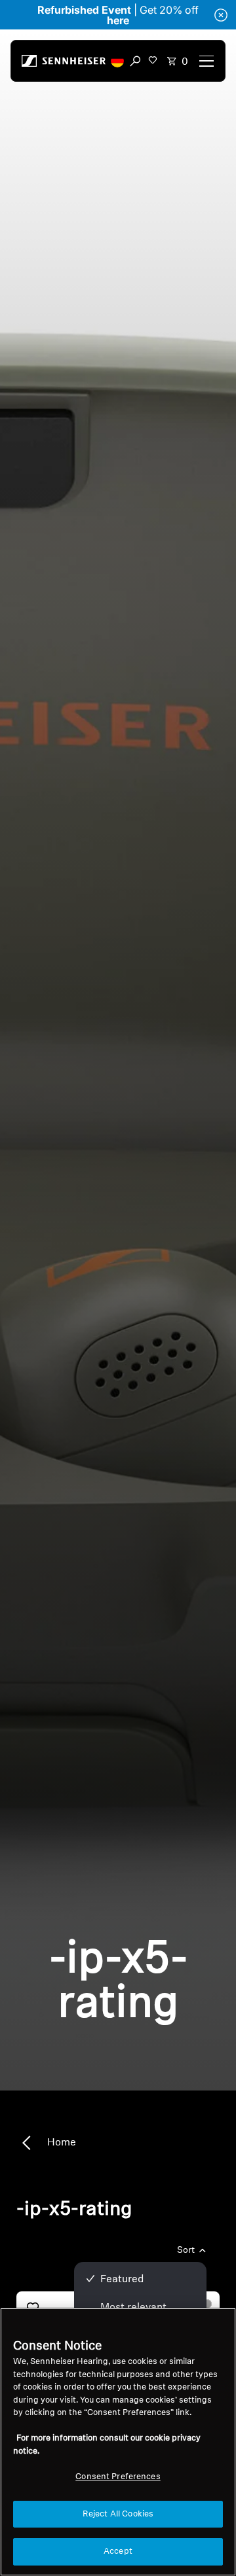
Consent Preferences (118, 2477)
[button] (117, 61)
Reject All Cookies (118, 2514)
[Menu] (206, 61)
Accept (118, 2551)
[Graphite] (207, 2304)
